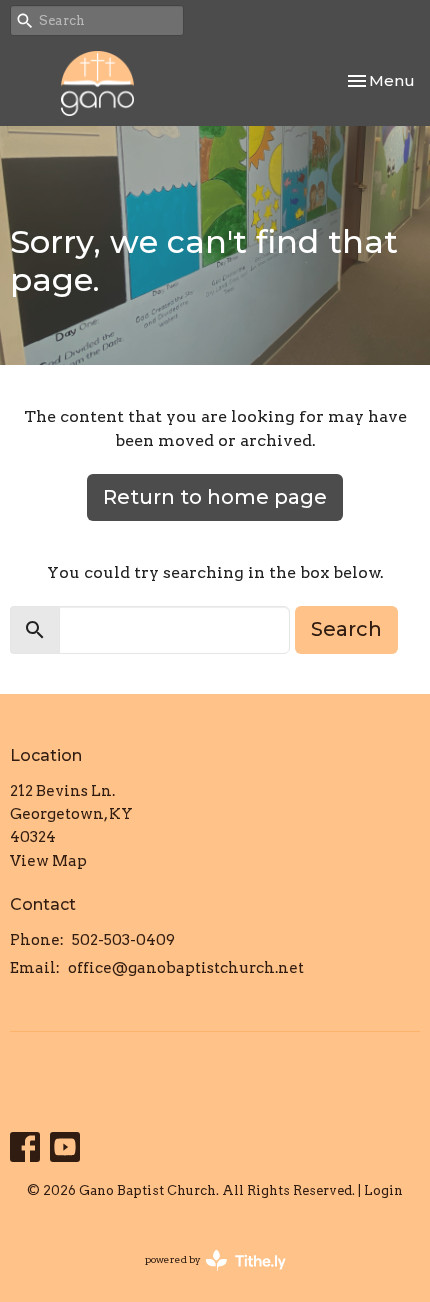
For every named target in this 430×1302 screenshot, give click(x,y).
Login (383, 1190)
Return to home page (215, 497)
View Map (48, 861)
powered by (205, 1276)
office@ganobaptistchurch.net (186, 968)
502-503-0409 (123, 940)
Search (346, 629)
